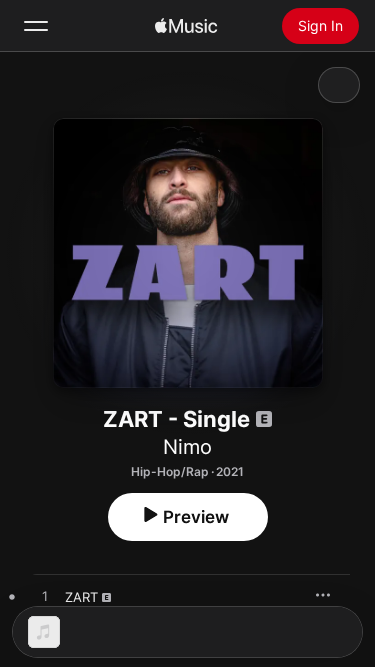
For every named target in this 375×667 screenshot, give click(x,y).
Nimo (187, 447)
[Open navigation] (36, 26)
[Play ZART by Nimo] (45, 597)
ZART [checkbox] (81, 597)
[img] (186, 26)
